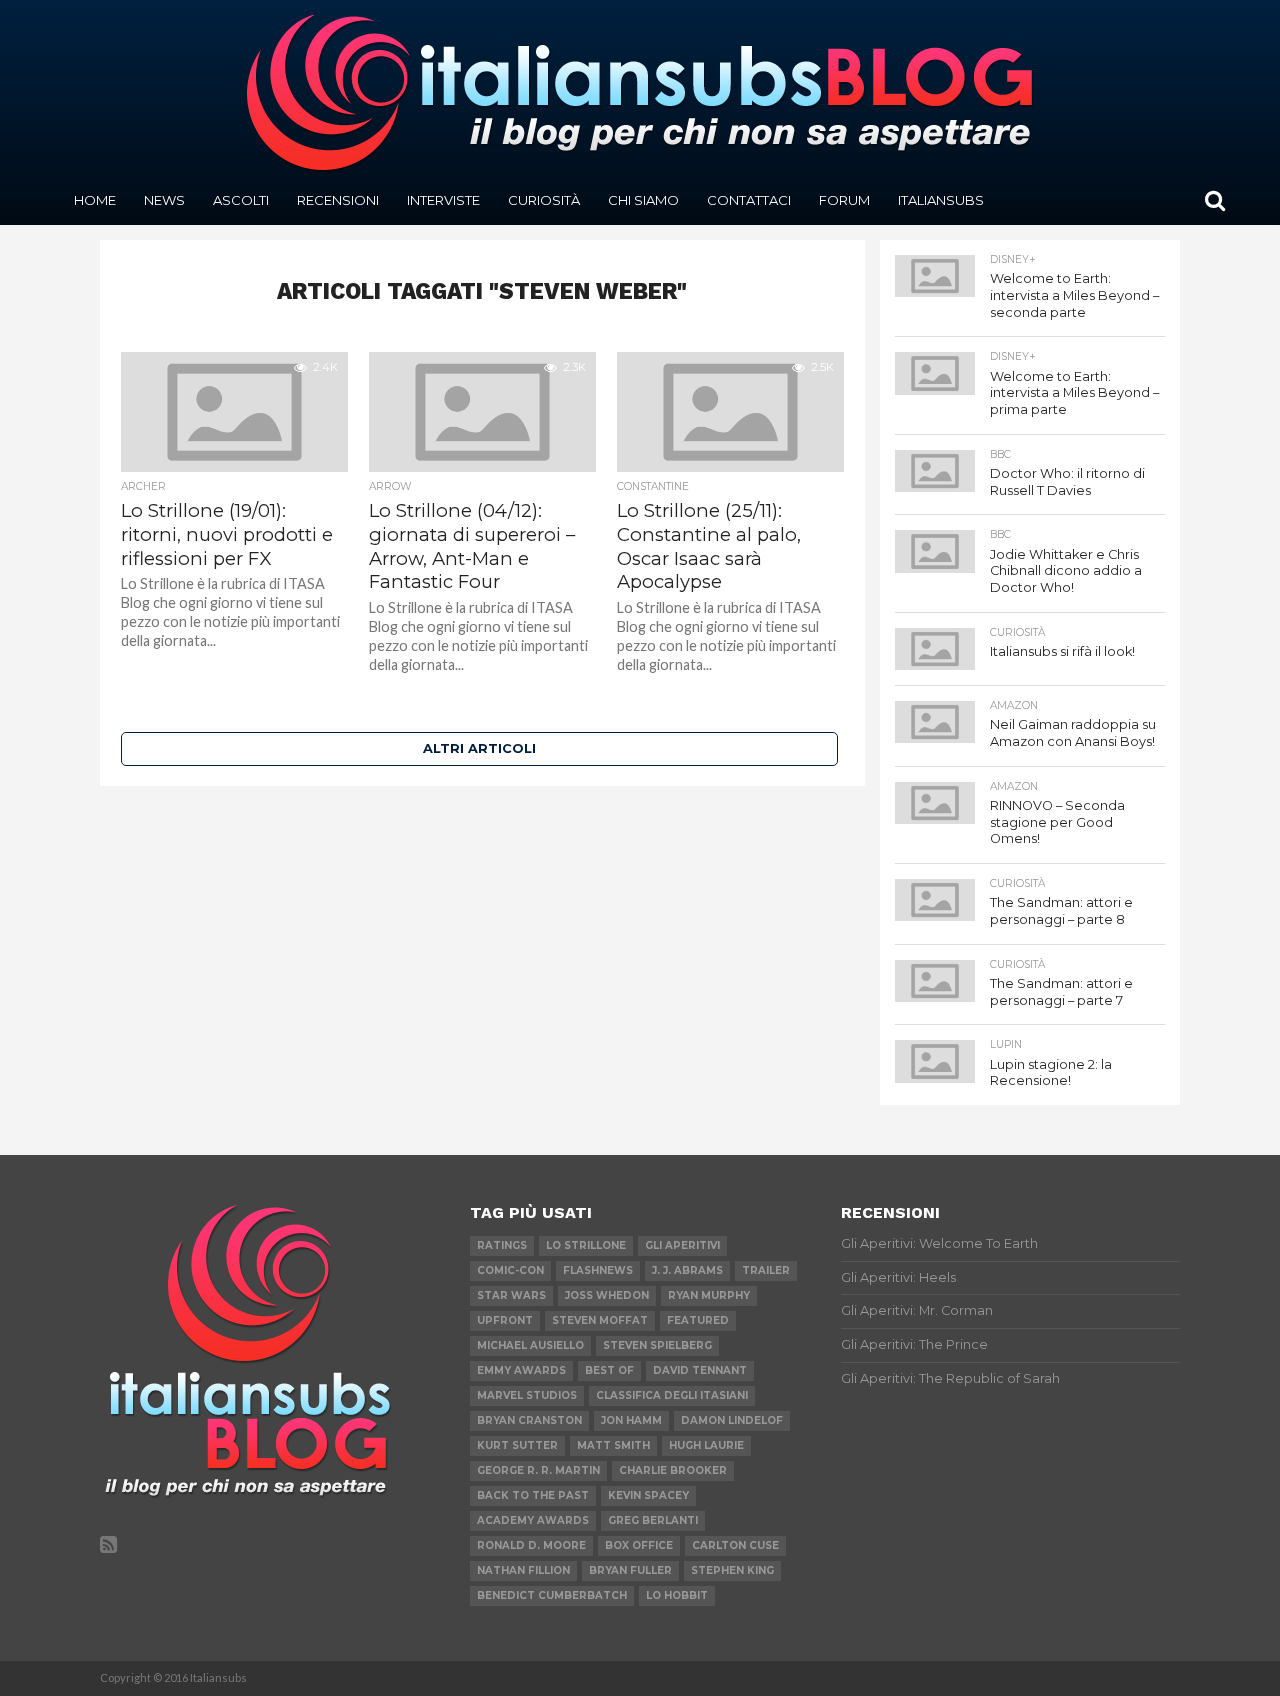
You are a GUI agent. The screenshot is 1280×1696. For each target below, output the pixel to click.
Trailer (766, 1270)
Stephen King (732, 1570)
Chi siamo (643, 200)
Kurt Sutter (517, 1445)
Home (95, 200)
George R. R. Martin (538, 1470)
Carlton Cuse (735, 1545)
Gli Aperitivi (682, 1245)
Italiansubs (941, 200)
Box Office (639, 1545)
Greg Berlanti (653, 1520)
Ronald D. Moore (531, 1545)
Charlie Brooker (673, 1470)
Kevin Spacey (648, 1495)
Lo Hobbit (677, 1595)
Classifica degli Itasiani (672, 1395)
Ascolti (241, 200)
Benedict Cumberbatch (552, 1595)
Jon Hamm (631, 1420)
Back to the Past (533, 1495)
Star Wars (511, 1295)
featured (698, 1320)
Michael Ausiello (530, 1345)
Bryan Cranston (529, 1420)
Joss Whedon (607, 1295)
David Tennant (700, 1370)
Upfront (505, 1320)
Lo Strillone (586, 1245)
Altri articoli (479, 748)
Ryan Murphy (709, 1295)
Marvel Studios (527, 1395)
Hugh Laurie (706, 1445)
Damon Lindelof (732, 1420)
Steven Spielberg (657, 1345)
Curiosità (544, 200)
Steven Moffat (600, 1320)
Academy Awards (533, 1520)
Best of (609, 1370)
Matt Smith (613, 1445)
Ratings (502, 1245)
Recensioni (338, 200)
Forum (844, 200)
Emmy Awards (521, 1370)
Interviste (443, 200)
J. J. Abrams (687, 1270)
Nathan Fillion (523, 1570)
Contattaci (749, 200)
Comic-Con (510, 1270)
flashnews (598, 1270)
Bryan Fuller (630, 1570)
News (164, 200)
